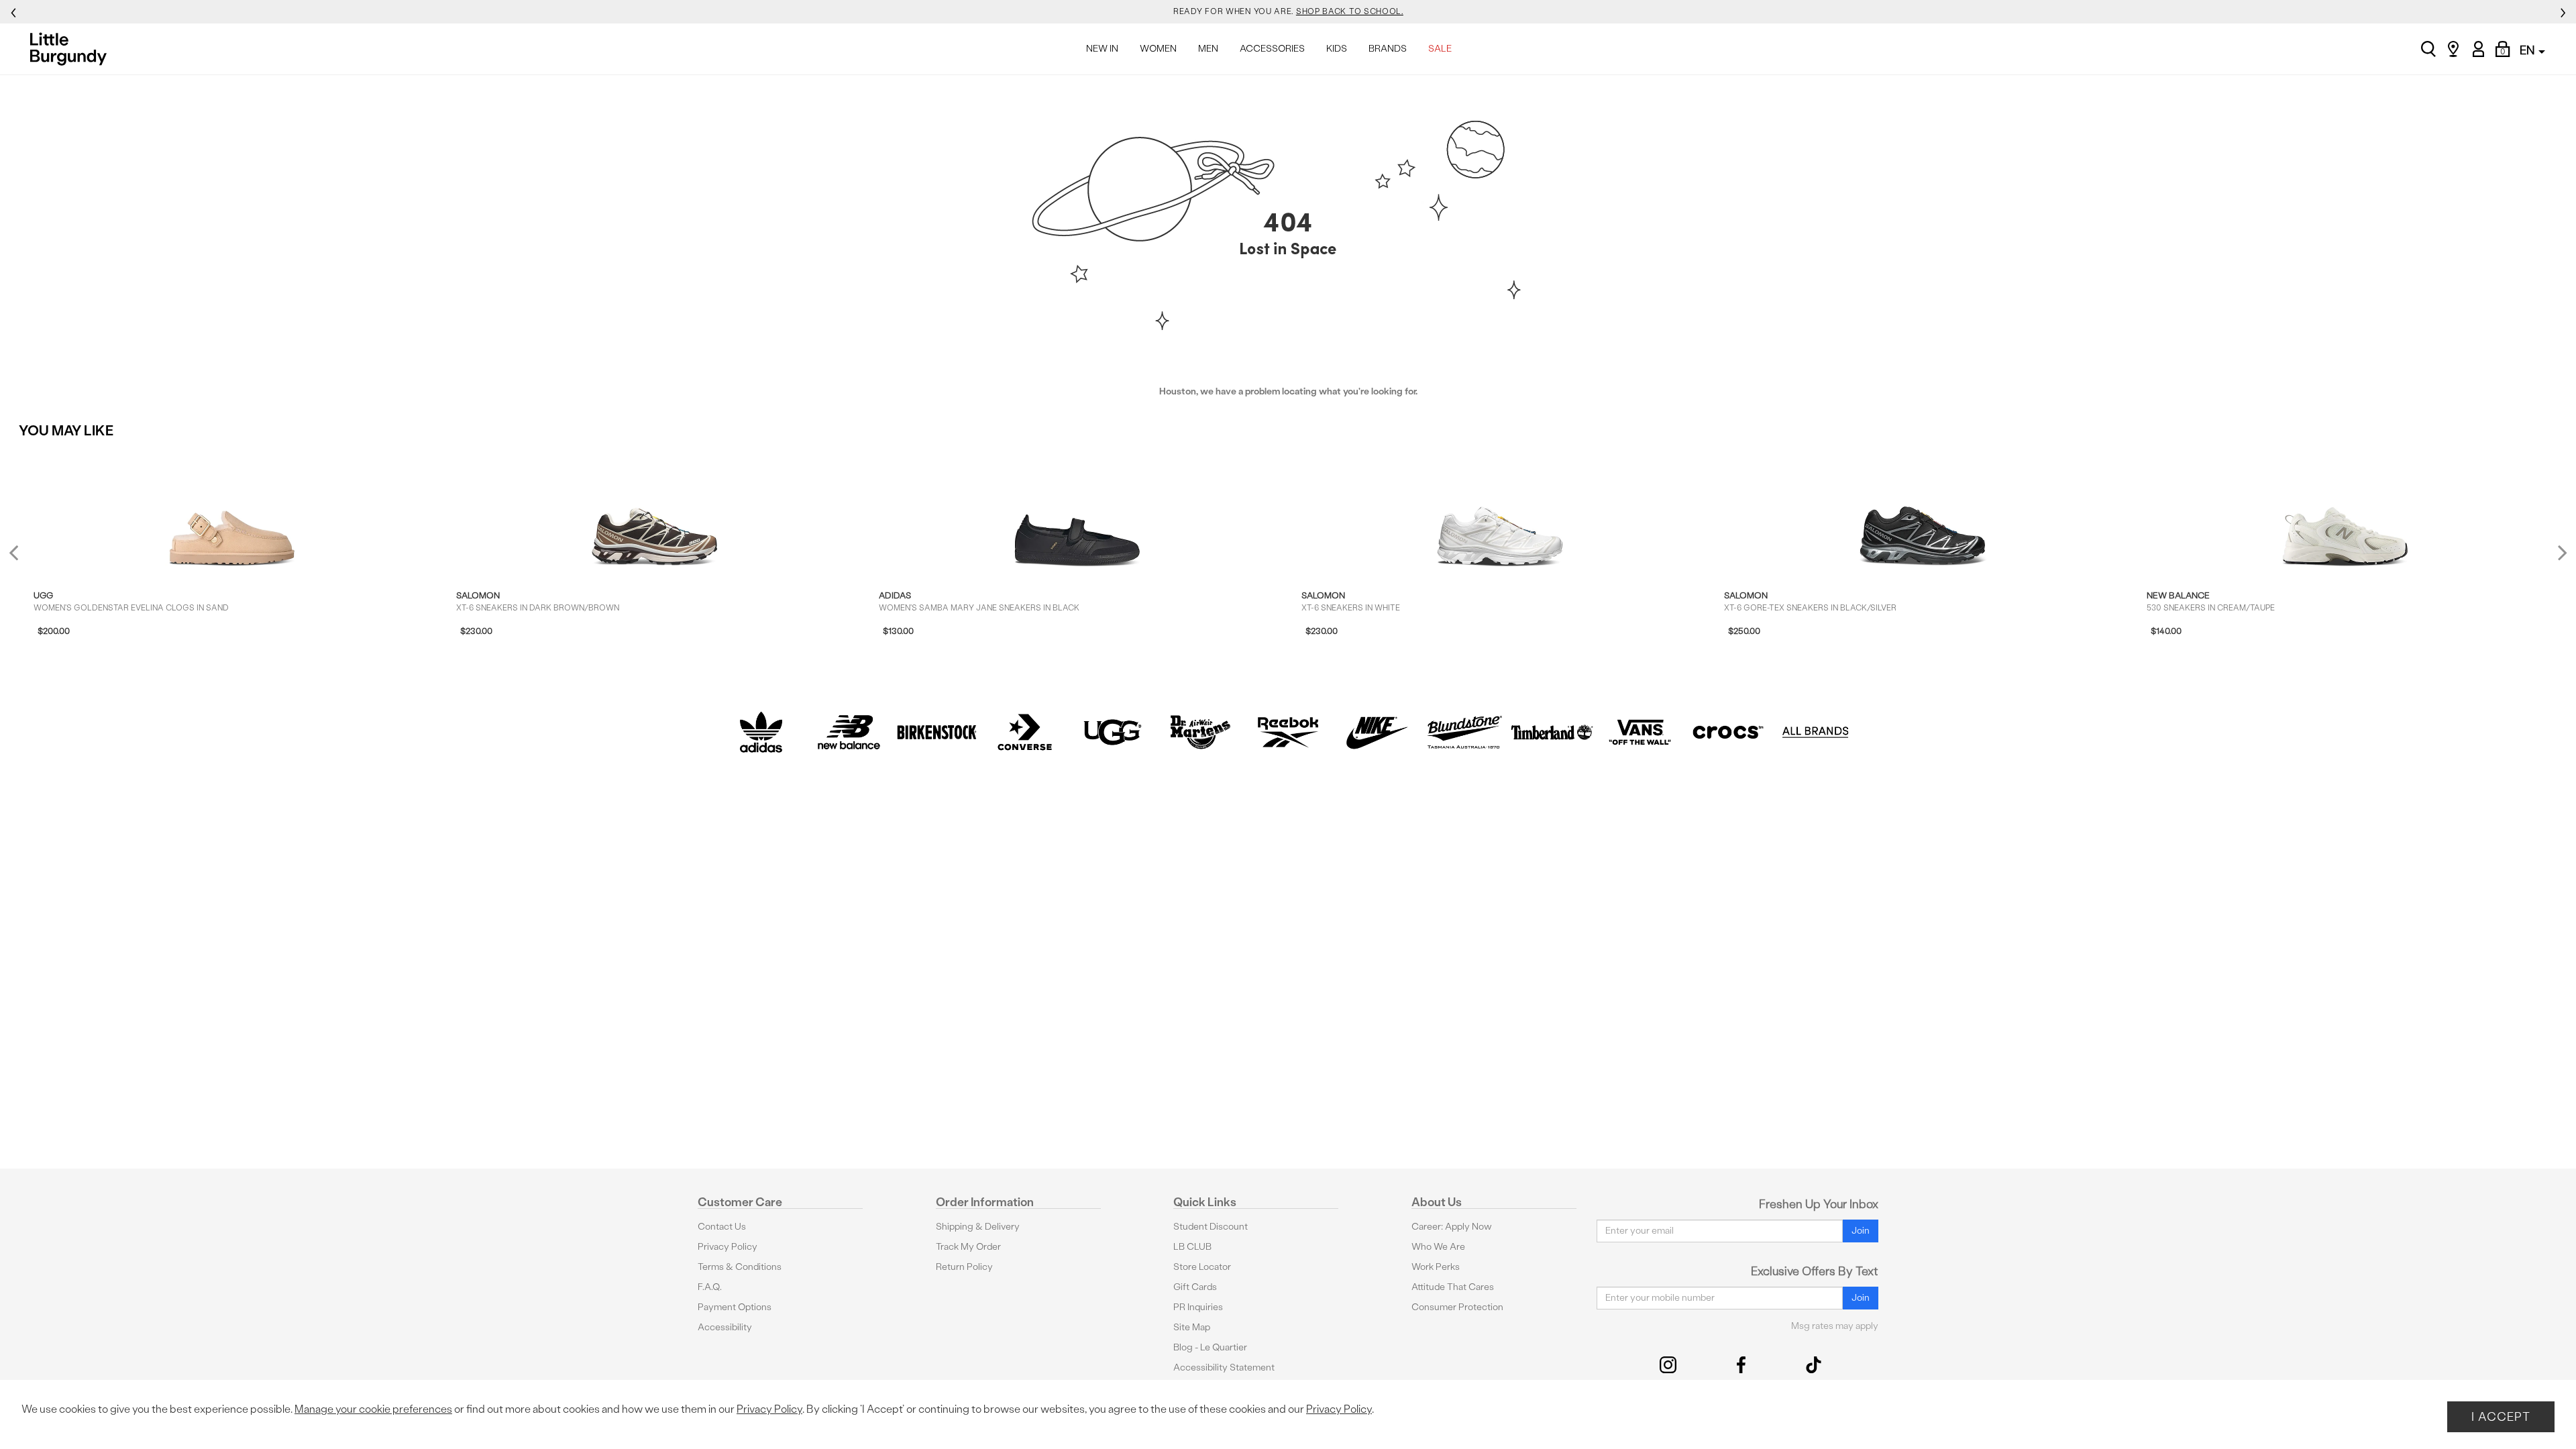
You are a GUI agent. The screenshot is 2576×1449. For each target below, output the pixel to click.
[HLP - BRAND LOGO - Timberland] (1552, 732)
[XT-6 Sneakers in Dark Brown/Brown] (655, 510)
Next (2559, 552)
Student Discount (1211, 1227)
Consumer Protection (1457, 1307)
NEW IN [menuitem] (1102, 49)
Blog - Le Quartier (1210, 1347)
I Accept (2501, 1416)
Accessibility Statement (1224, 1367)
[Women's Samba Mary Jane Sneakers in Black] (1077, 510)
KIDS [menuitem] (1337, 49)
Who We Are (1438, 1247)
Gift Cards (1195, 1287)
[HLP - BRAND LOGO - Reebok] (1288, 732)
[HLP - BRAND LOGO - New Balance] (849, 732)
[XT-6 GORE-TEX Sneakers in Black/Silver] (1923, 510)
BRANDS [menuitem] (1388, 49)
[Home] (72, 49)
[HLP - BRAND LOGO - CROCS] (1728, 732)
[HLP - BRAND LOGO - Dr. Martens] (1200, 732)
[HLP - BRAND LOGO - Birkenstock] (937, 732)
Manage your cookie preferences (373, 1409)
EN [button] (2528, 50)
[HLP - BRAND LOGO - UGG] (1113, 732)
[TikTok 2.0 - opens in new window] (1814, 1365)
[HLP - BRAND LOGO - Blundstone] (1464, 732)
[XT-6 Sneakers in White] (1500, 510)
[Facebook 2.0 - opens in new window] (1741, 1365)
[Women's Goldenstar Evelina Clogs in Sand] (232, 510)
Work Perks (1436, 1267)
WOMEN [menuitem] (1158, 49)
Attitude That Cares (1453, 1287)
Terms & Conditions (740, 1267)
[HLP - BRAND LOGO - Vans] (1640, 732)
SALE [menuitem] (1440, 49)
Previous (22, 558)
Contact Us (722, 1227)
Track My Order (968, 1247)
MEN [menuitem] (1208, 49)
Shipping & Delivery (978, 1227)
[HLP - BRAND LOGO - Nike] (1376, 732)
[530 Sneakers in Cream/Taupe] (2345, 510)
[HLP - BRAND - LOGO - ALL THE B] (1816, 732)
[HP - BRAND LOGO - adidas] (761, 732)
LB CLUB (1192, 1247)
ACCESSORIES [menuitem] (1272, 49)
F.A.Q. (710, 1287)
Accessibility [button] (725, 1327)
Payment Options (735, 1307)
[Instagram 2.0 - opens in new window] (1668, 1365)
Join (1861, 1231)
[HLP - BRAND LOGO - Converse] (1025, 732)
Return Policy (964, 1267)
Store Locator (1202, 1267)
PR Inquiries (1198, 1307)
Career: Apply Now (1452, 1227)
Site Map (1192, 1327)
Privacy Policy (728, 1247)
